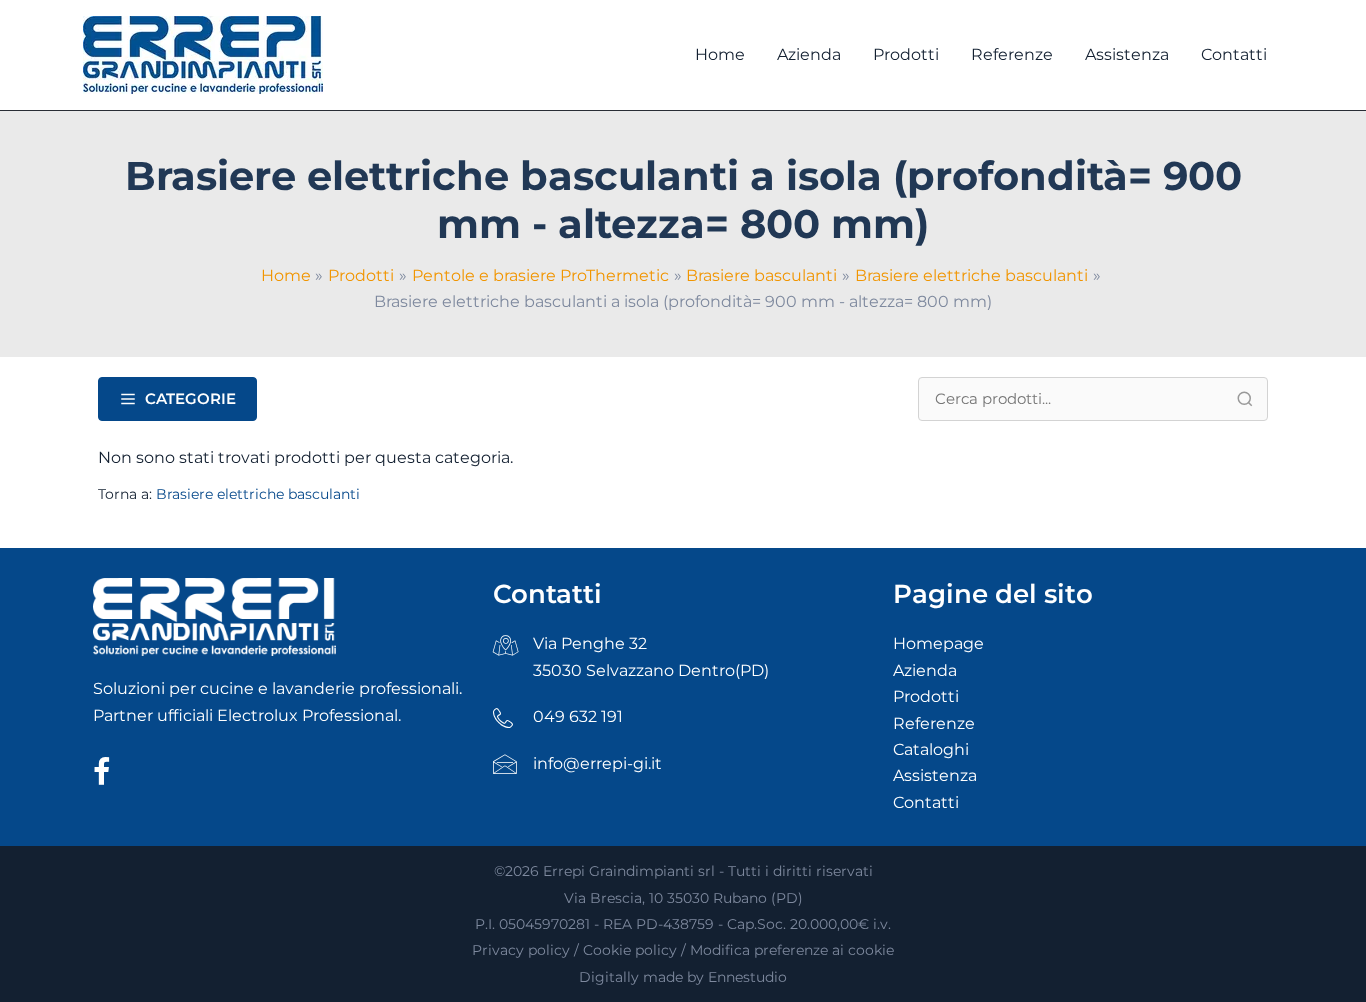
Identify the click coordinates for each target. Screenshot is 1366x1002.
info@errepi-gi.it (597, 763)
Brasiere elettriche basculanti (258, 494)
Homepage (938, 643)
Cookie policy (630, 950)
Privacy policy (521, 950)
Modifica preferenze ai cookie (792, 950)
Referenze (934, 723)
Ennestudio (747, 977)
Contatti (926, 802)
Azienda (925, 670)
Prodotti (926, 696)
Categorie (190, 398)
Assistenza (935, 775)
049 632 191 (578, 716)
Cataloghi (931, 749)
